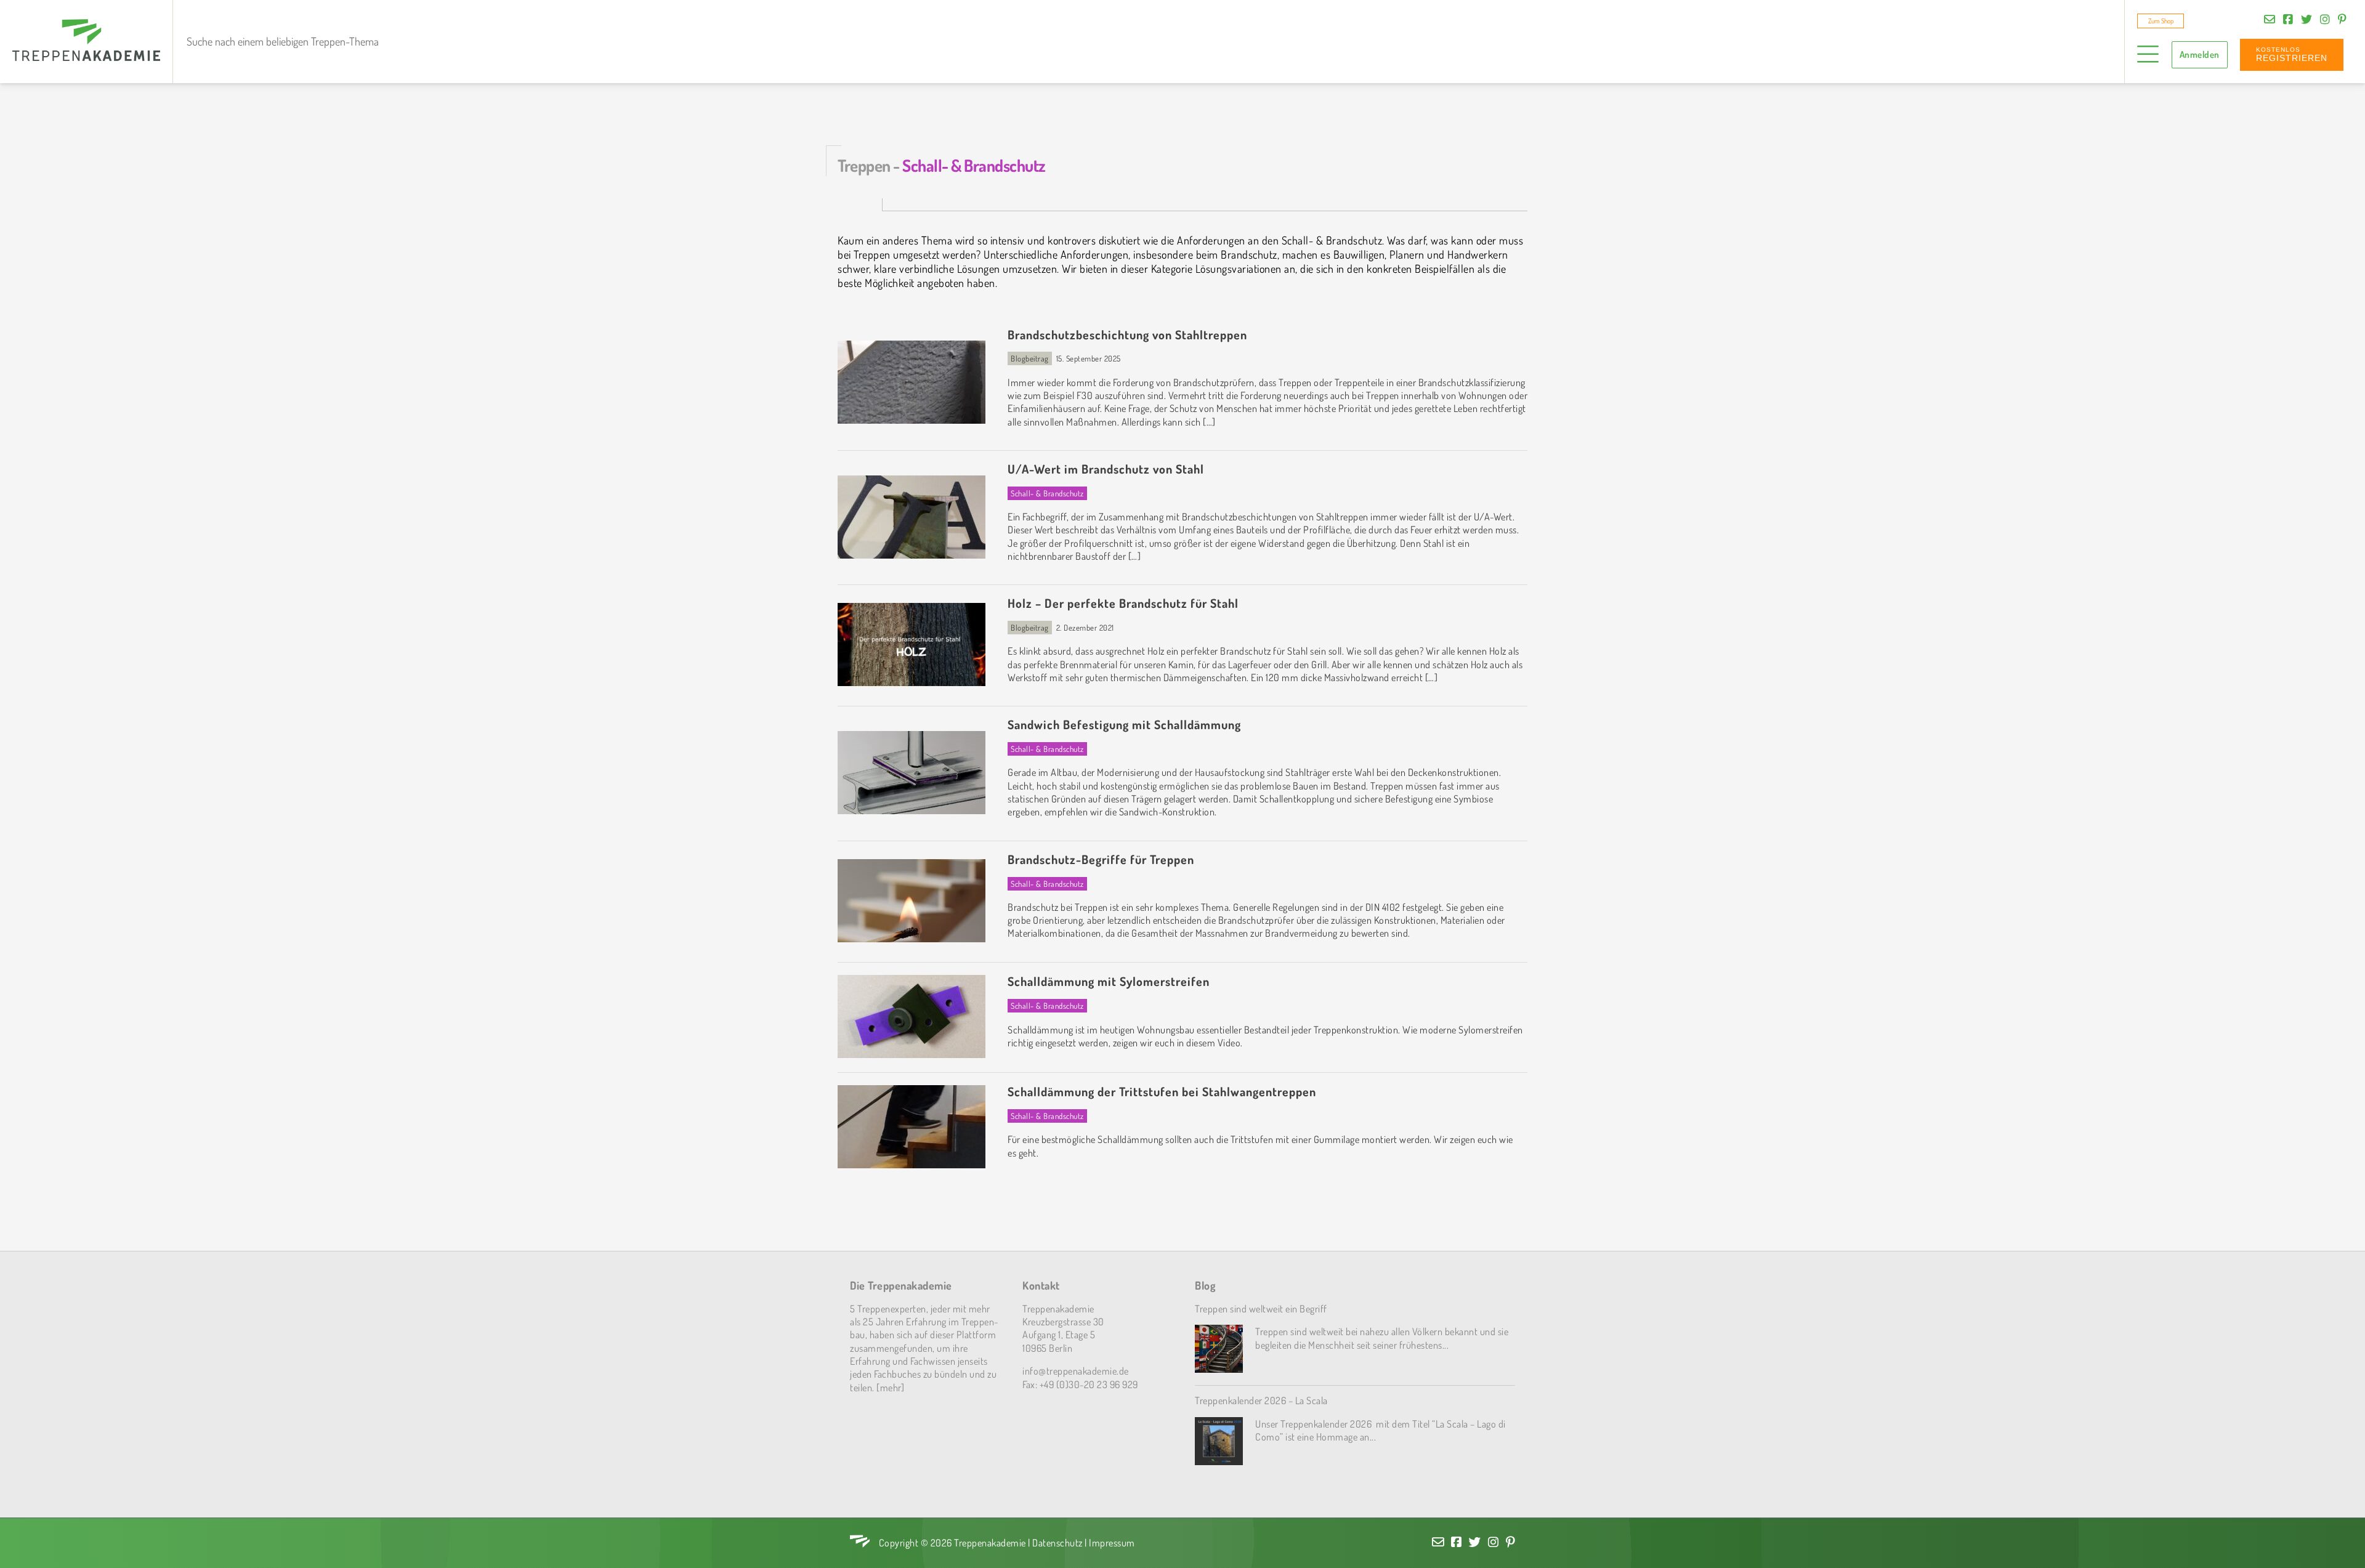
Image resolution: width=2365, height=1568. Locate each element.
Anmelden (2200, 55)
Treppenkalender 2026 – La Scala (1261, 1400)
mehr (891, 1387)
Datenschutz (1057, 1542)
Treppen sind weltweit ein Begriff (1261, 1308)
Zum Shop (2161, 21)
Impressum (1112, 1542)
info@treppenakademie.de (1076, 1371)
